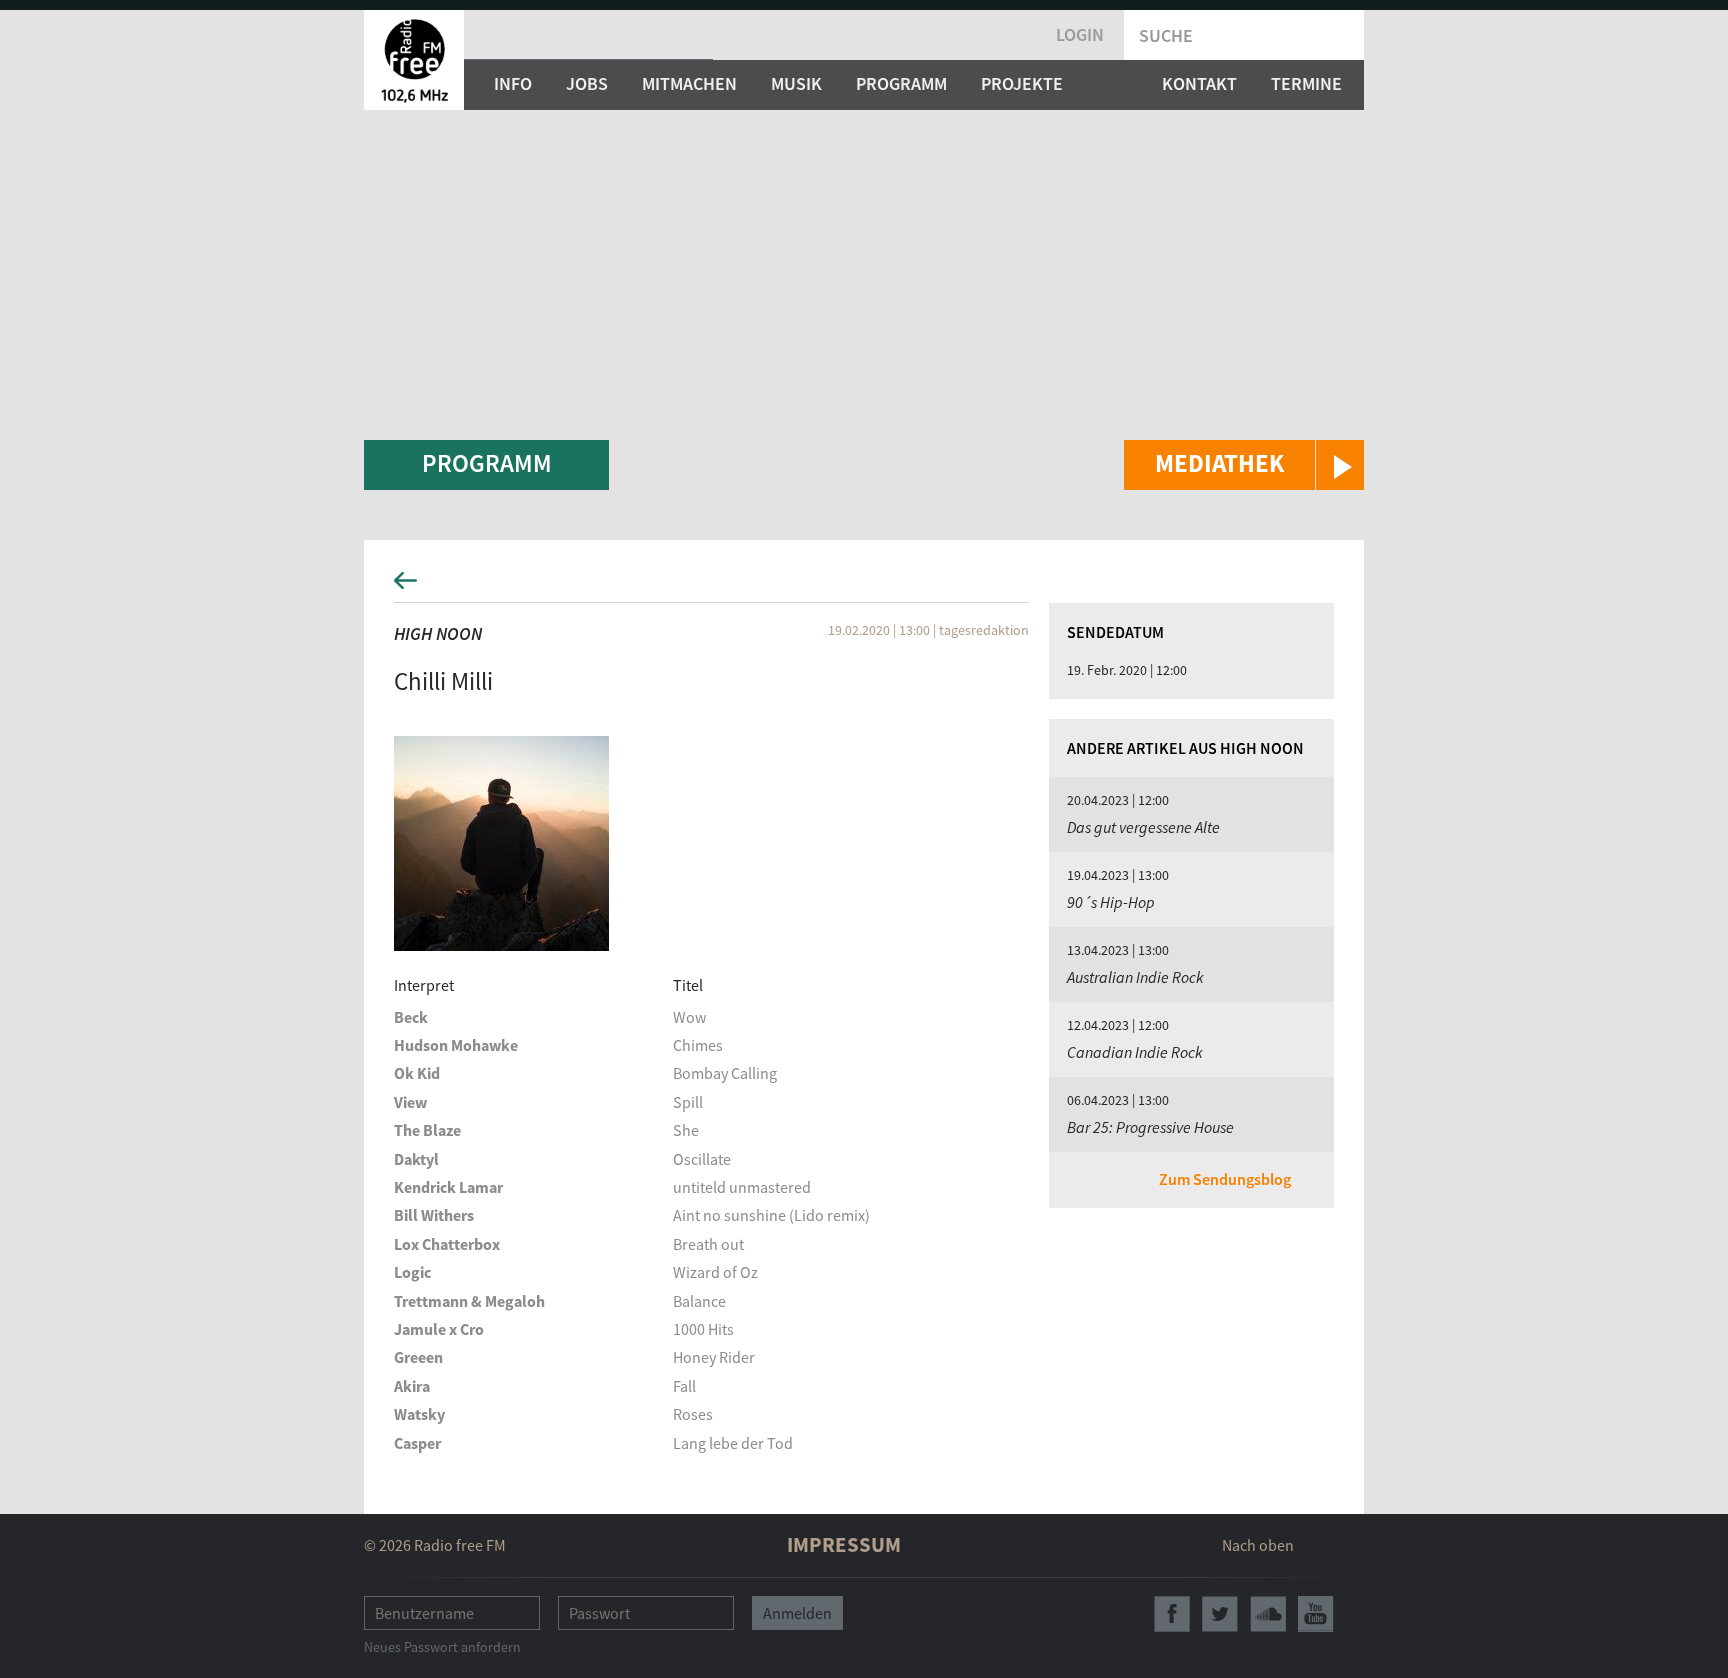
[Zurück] (864, 586)
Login (1080, 34)
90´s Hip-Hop (1111, 902)
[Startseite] (414, 60)
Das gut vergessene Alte (1143, 827)
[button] (1244, 465)
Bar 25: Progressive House (1150, 1127)
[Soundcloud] (1268, 1614)
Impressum (844, 1544)
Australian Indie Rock (1135, 977)
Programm (901, 83)
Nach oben (1258, 1545)
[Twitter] (1220, 1614)
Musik (796, 83)
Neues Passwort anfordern (442, 1647)
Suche (1166, 35)
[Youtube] (1316, 1614)
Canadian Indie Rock (1135, 1052)
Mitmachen (689, 83)
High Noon (438, 633)
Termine (1306, 83)
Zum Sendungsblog (1225, 1179)
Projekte (1022, 83)
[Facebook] (1172, 1614)
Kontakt (1199, 83)
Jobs (587, 83)
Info (513, 83)
